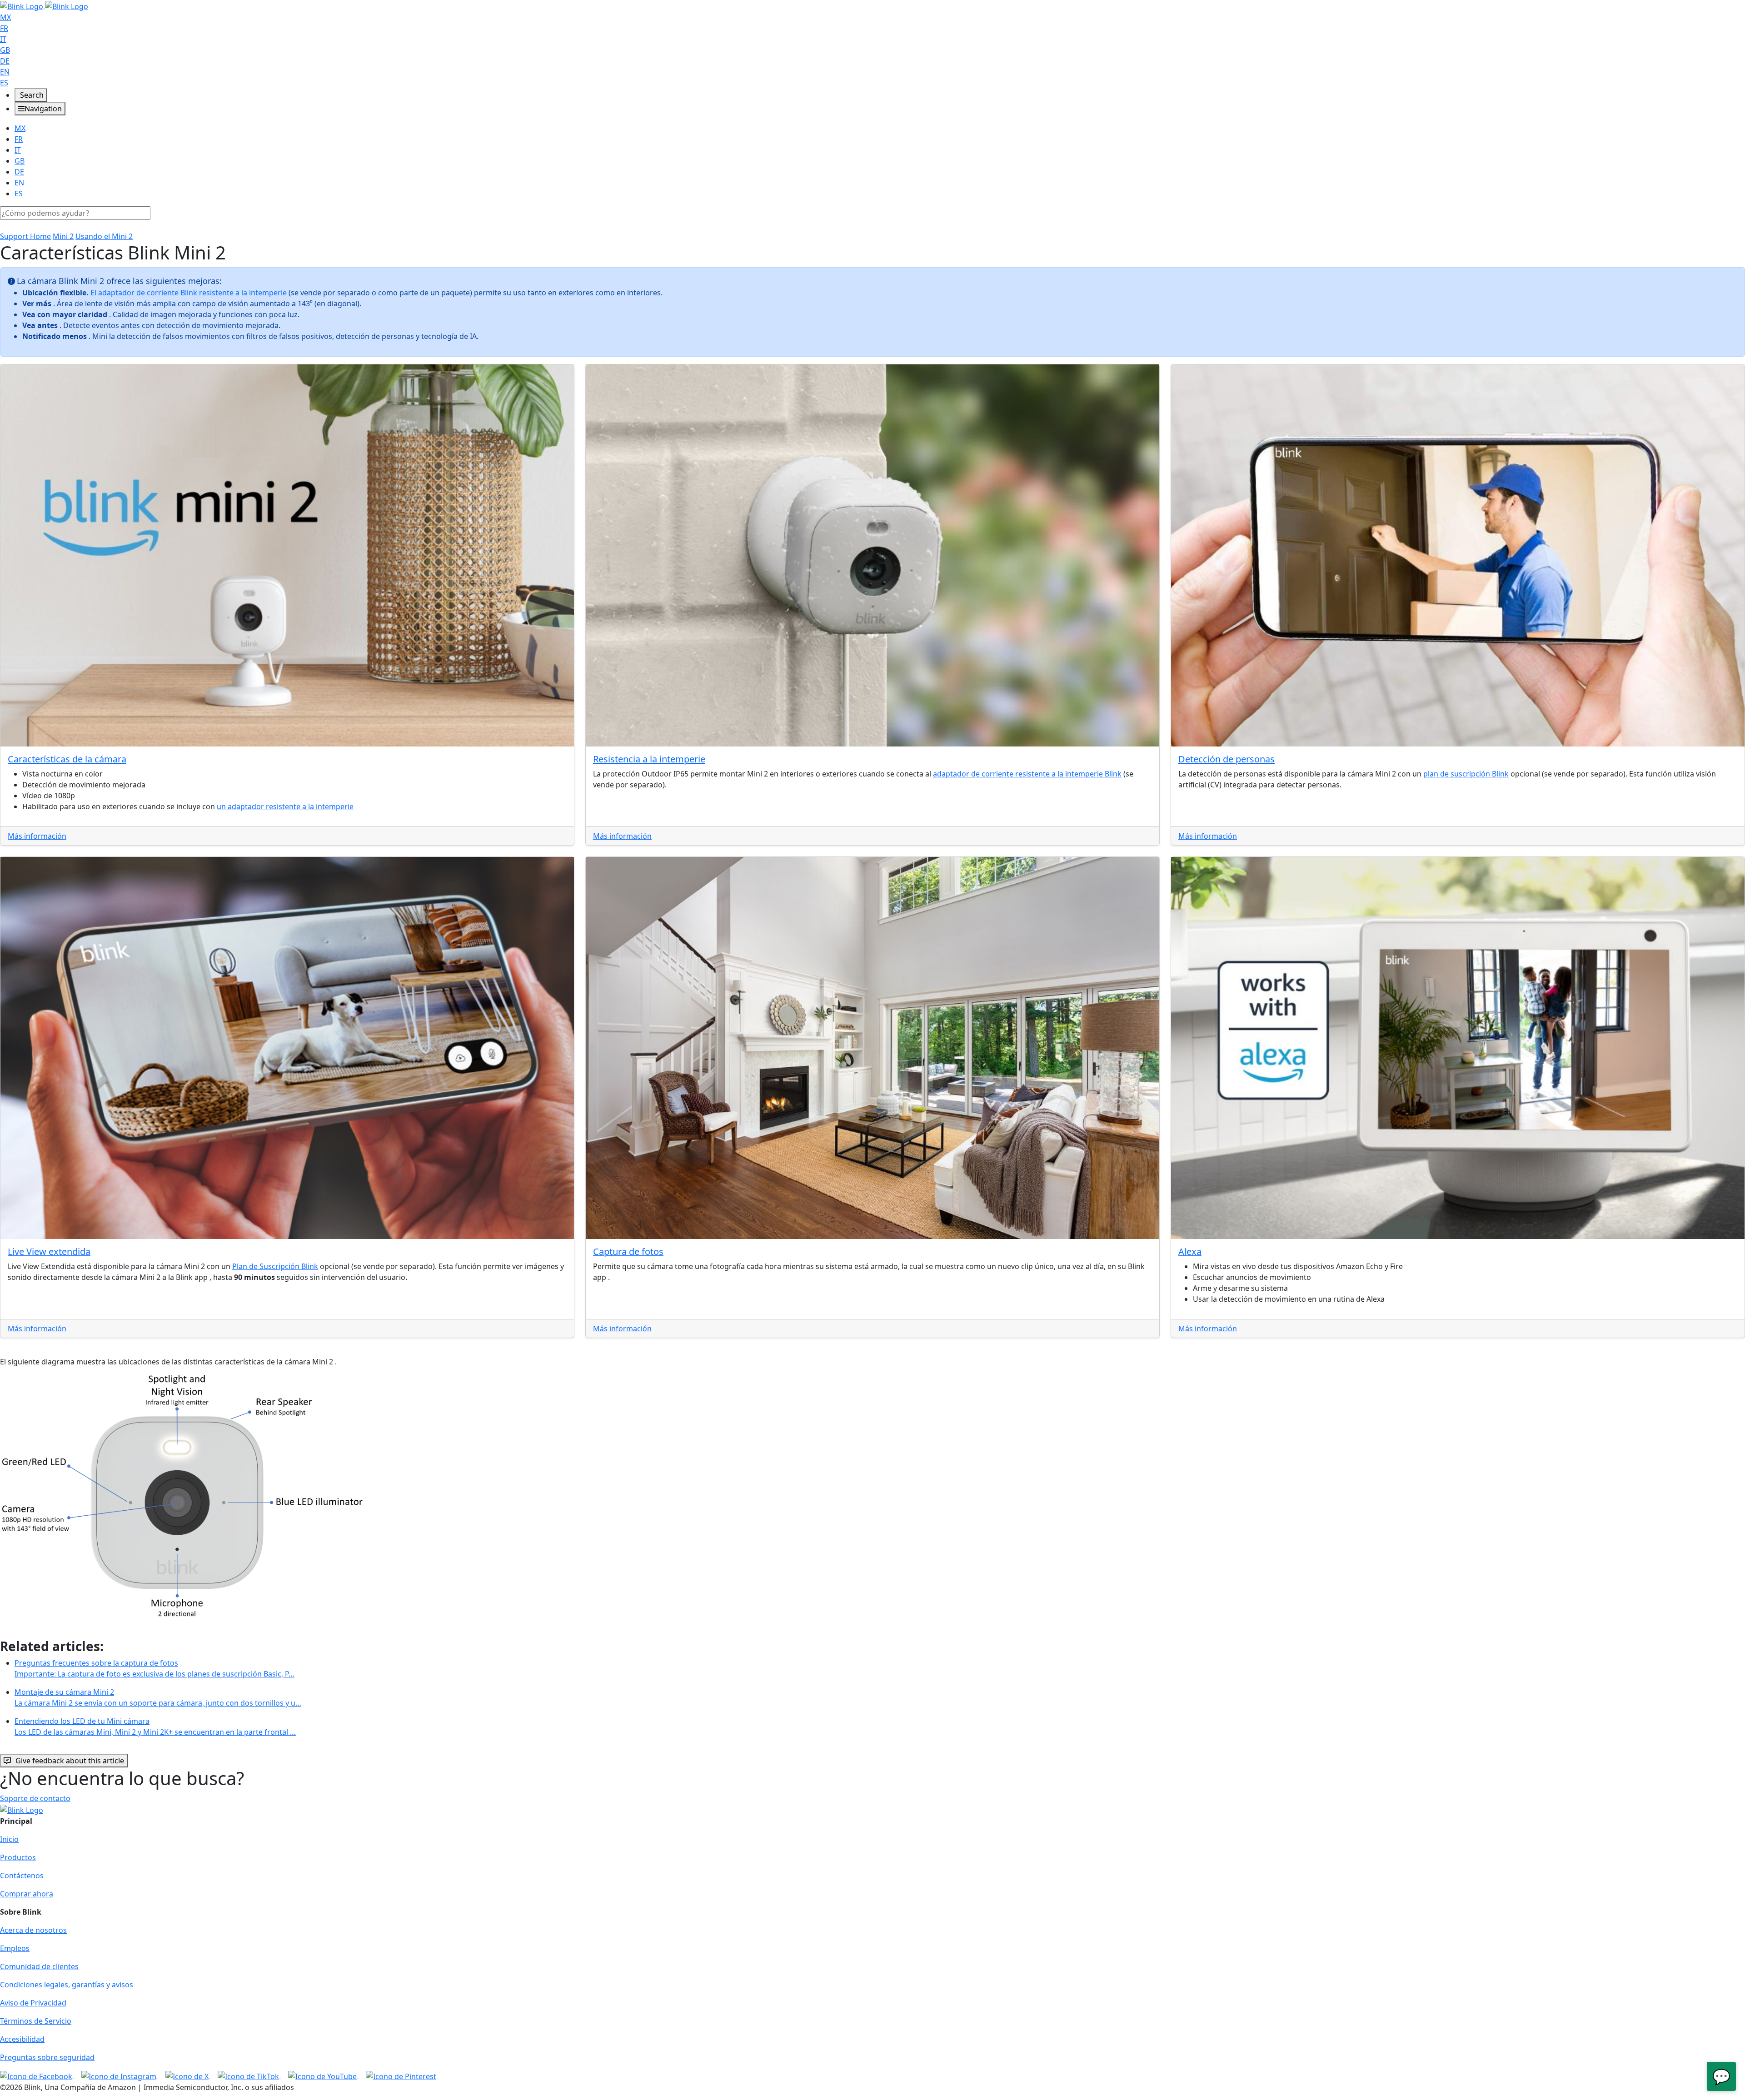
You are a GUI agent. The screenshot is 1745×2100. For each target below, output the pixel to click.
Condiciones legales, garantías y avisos (67, 1985)
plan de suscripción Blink (1466, 774)
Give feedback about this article (70, 1761)
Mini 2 (63, 236)
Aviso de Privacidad (33, 2003)
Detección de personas (1226, 759)
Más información (37, 836)
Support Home (25, 236)
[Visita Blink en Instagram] (120, 2075)
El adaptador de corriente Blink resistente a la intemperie (189, 293)
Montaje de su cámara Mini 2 (158, 1697)
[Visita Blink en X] (188, 2075)
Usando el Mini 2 (104, 236)
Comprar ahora (27, 1894)
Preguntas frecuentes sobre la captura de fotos (155, 1668)
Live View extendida (49, 1252)
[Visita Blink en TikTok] (249, 2075)
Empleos (15, 1948)
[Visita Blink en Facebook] (37, 2075)
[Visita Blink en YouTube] (323, 2075)
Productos (18, 1857)
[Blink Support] (44, 5)
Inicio (9, 1839)
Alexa (1190, 1252)
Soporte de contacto (35, 1798)
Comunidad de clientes (39, 1966)
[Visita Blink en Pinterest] (401, 2075)
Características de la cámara (67, 759)
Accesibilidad (22, 2039)
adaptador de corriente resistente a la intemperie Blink (1027, 774)
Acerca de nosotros (33, 1930)
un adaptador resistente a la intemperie (285, 806)
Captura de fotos (628, 1252)
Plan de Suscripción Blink (275, 1266)
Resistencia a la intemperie (649, 759)
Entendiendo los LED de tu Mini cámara (155, 1727)
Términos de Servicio (36, 2021)
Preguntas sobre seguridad (47, 2057)
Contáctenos (22, 1876)
